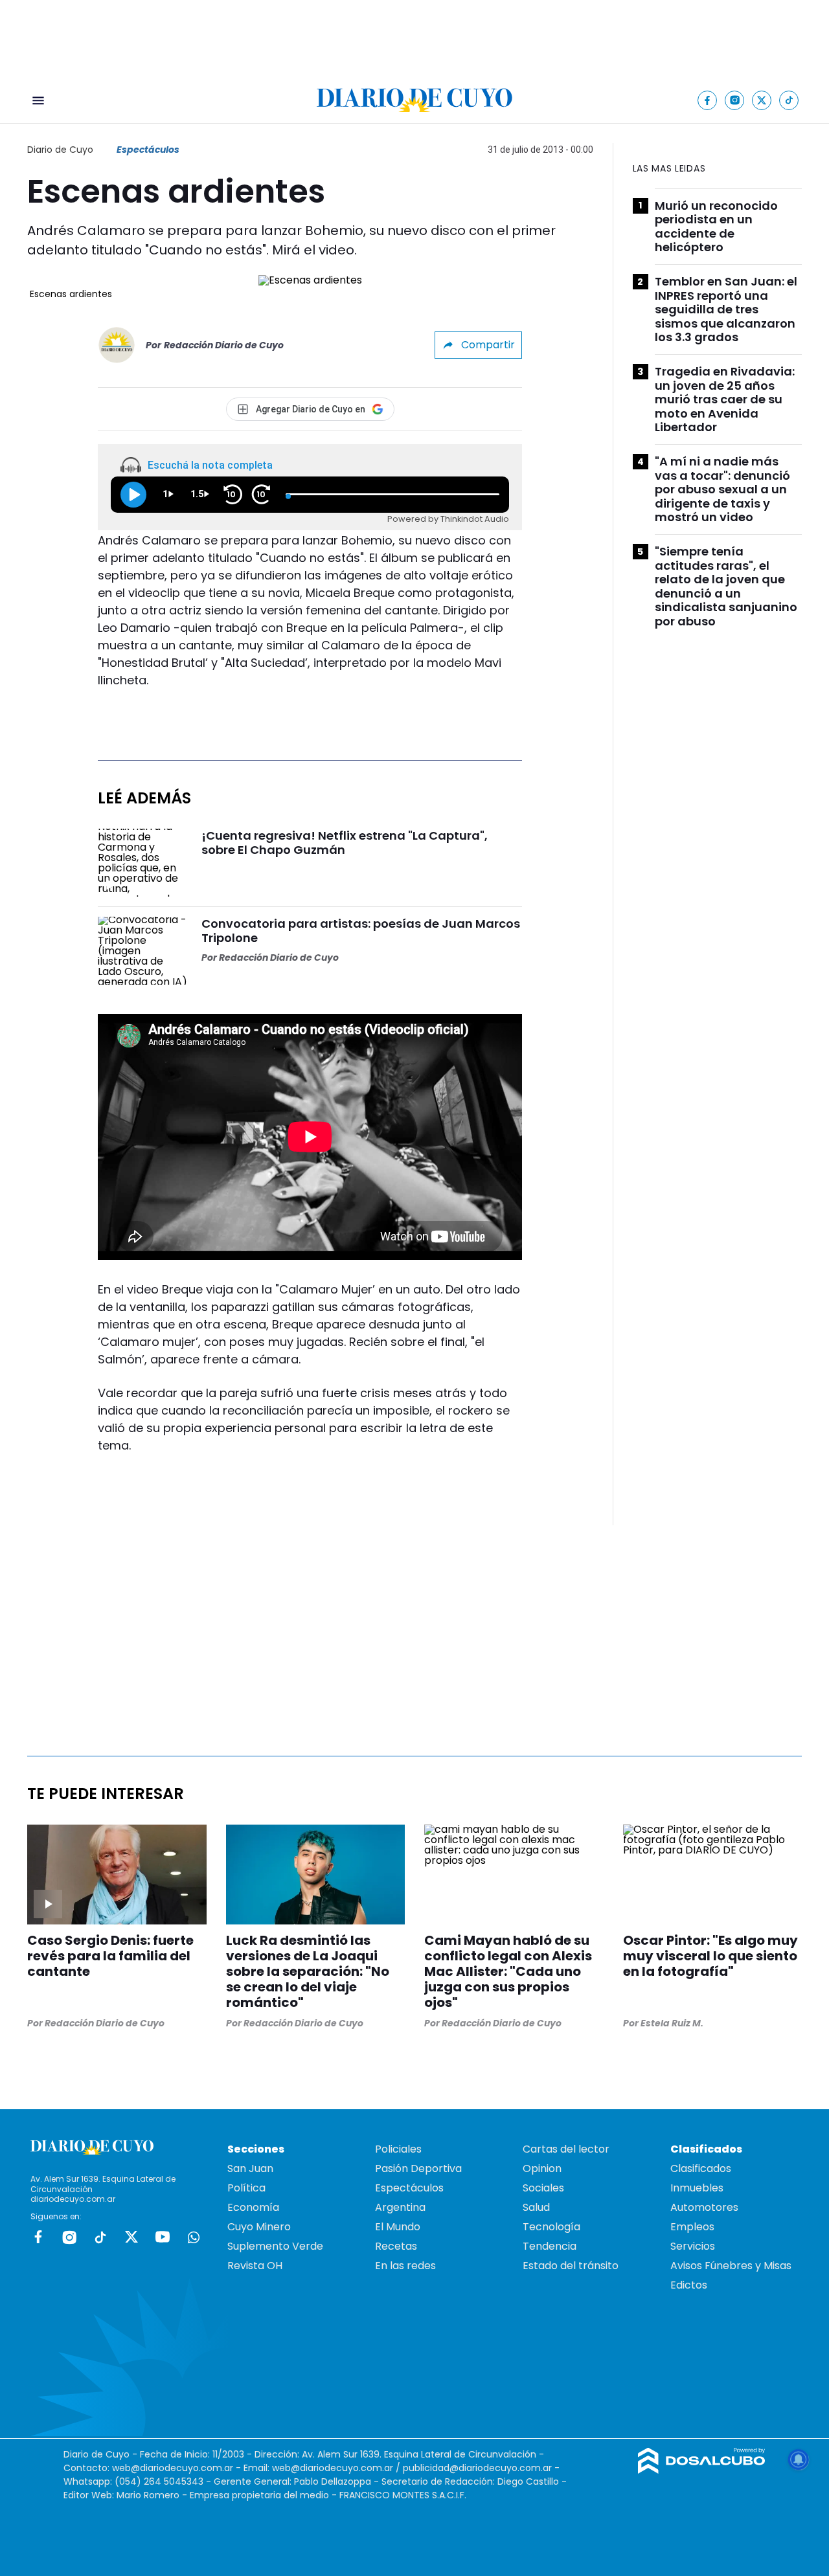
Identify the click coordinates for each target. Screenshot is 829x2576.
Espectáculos (148, 150)
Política (246, 2188)
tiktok (100, 2237)
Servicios (693, 2246)
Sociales (543, 2188)
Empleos (692, 2227)
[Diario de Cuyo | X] (762, 100)
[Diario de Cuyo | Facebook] (708, 100)
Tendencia (550, 2246)
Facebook (38, 2237)
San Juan (250, 2168)
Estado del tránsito (571, 2266)
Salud (536, 2207)
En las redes (405, 2266)
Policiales (398, 2149)
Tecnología (551, 2227)
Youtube (163, 2237)
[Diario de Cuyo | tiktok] (789, 100)
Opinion (542, 2168)
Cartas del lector (566, 2149)
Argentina (400, 2207)
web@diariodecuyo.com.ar (173, 2468)
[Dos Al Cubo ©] (702, 2470)
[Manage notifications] (799, 2459)
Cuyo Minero (259, 2227)
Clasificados (701, 2168)
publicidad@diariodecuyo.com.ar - (481, 2468)
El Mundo (398, 2227)
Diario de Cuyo (60, 150)
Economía (253, 2207)
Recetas (396, 2246)
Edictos (689, 2285)
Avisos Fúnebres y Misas (731, 2266)
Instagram (69, 2237)
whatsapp (194, 2237)
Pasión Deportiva (418, 2168)
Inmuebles (697, 2188)
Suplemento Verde (275, 2246)
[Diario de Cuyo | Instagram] (735, 100)
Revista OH (255, 2266)
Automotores (704, 2207)
